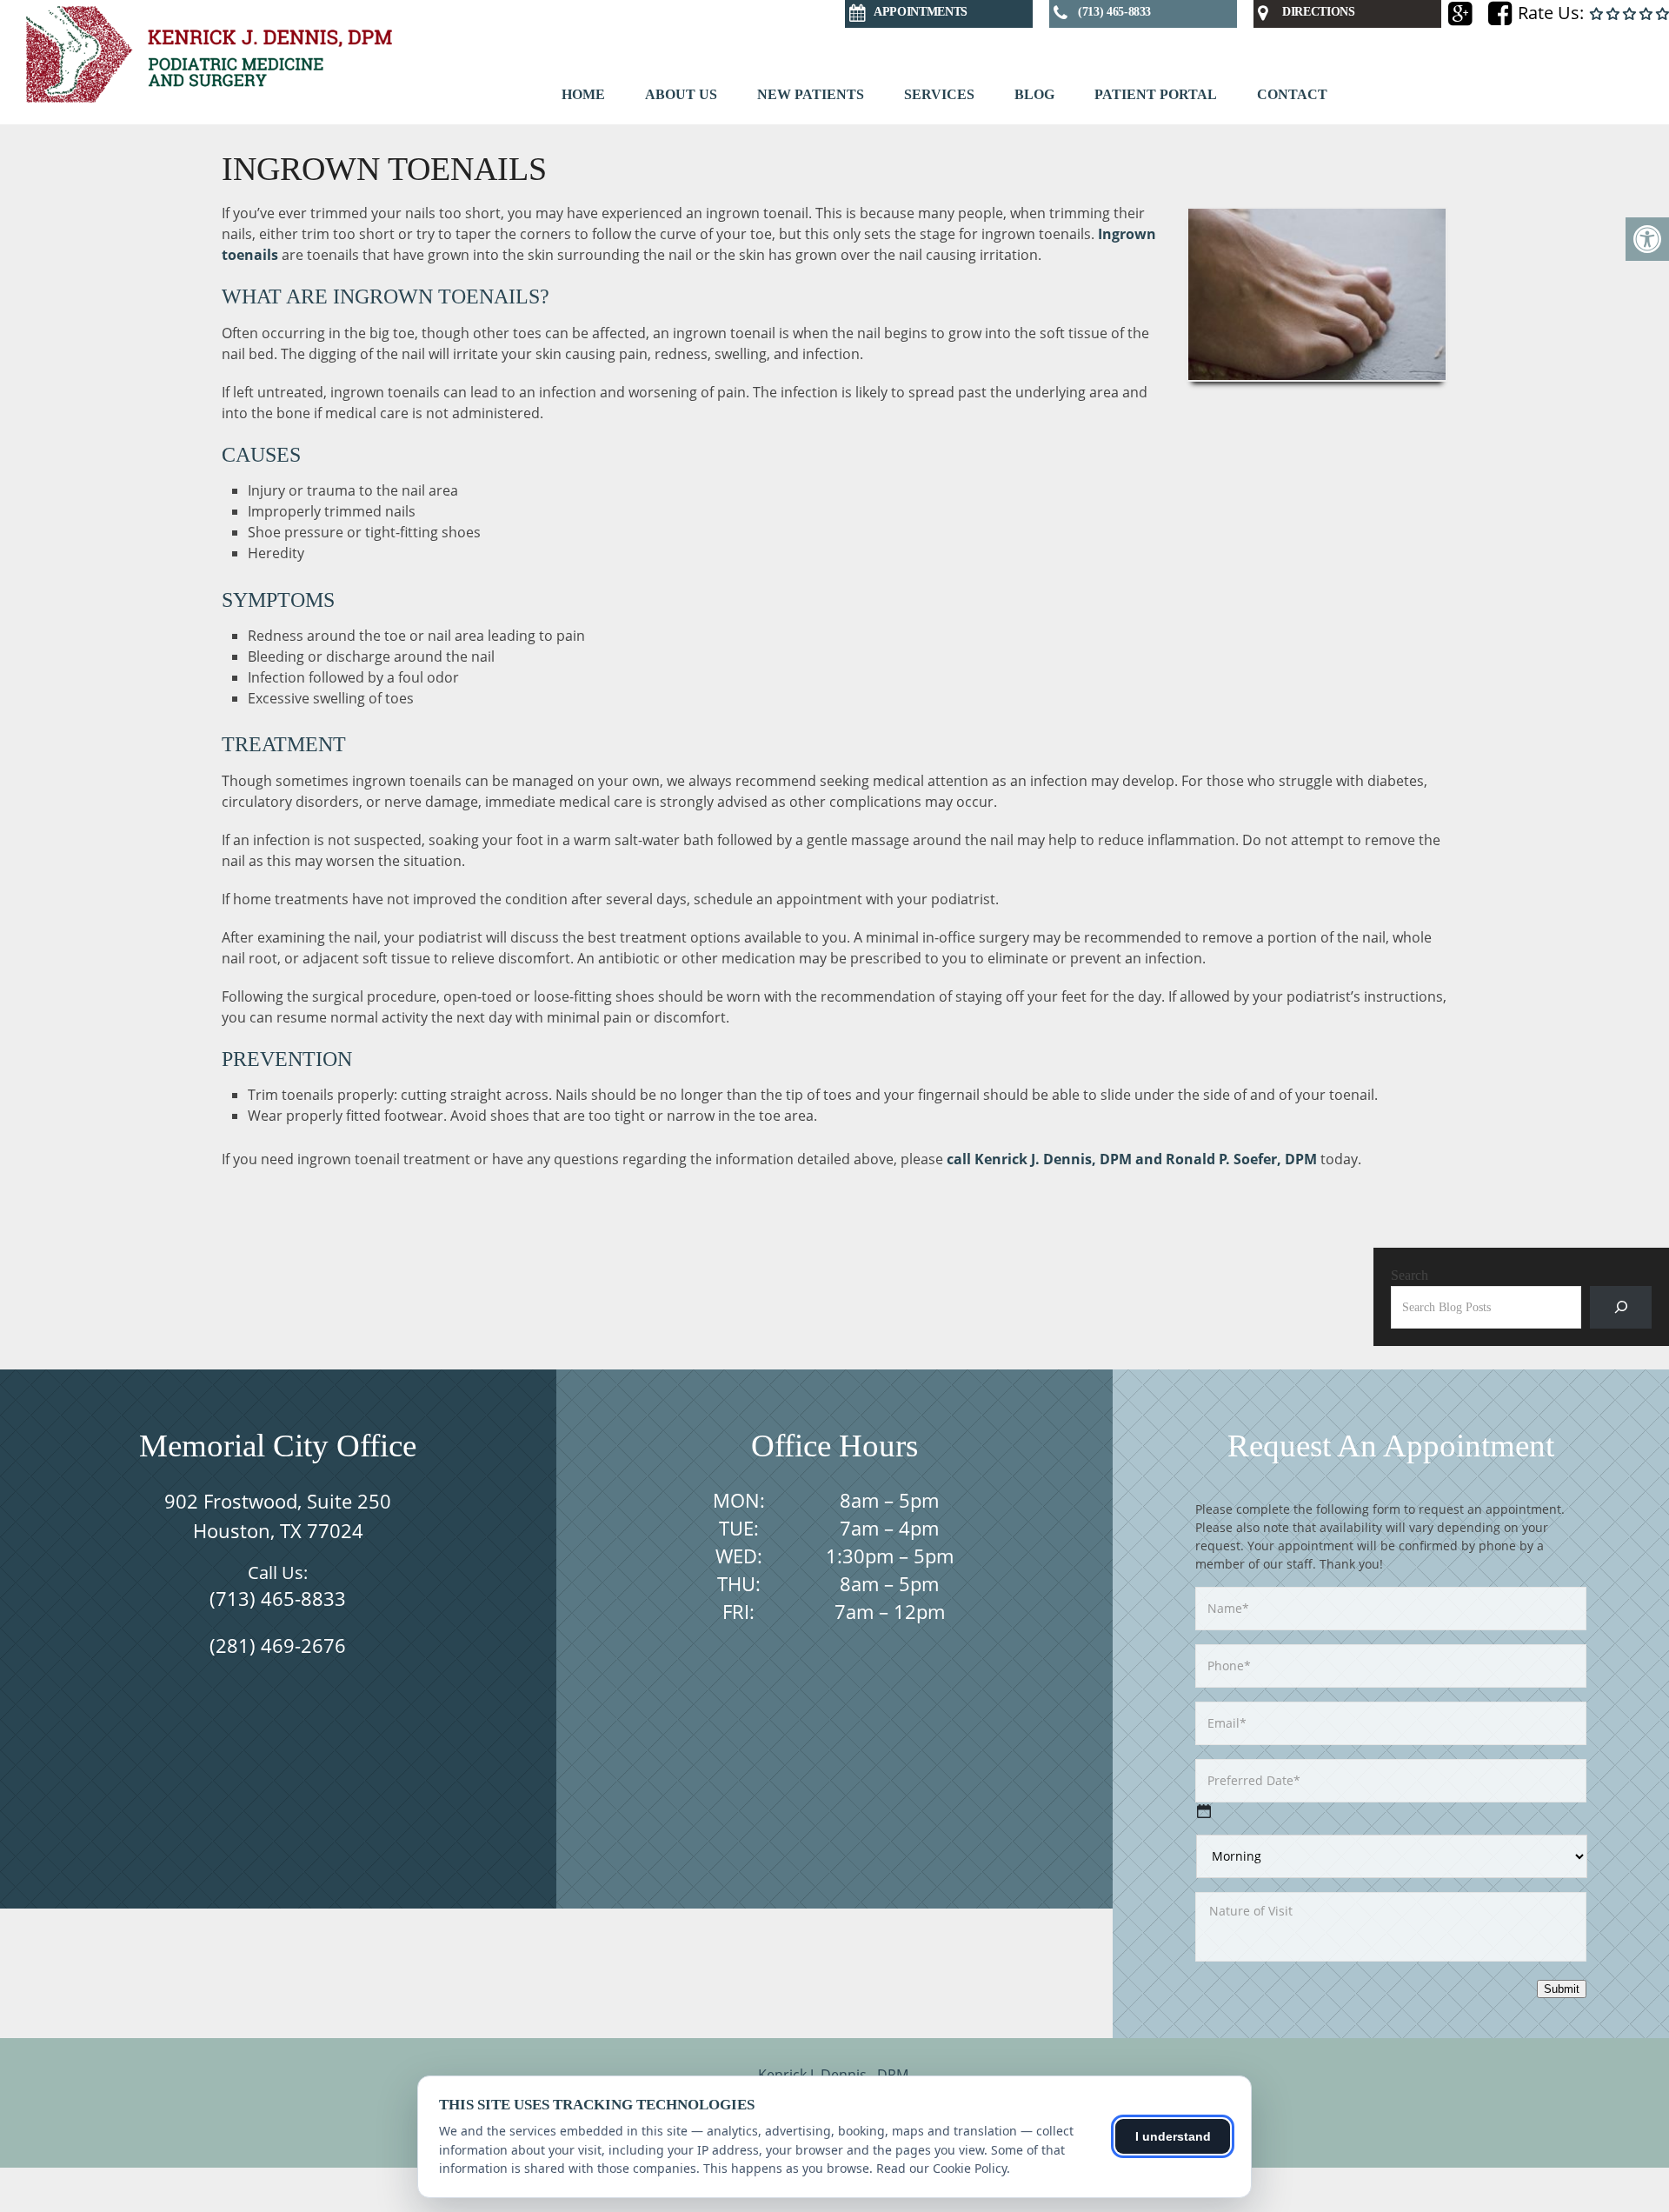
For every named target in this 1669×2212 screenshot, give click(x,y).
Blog (1034, 94)
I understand (1173, 2136)
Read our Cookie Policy (941, 2168)
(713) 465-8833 (278, 1598)
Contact (1292, 94)
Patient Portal (1156, 94)
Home (583, 94)
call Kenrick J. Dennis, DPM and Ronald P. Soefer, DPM (1134, 1159)
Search (1410, 1275)
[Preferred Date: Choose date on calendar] (1204, 1811)
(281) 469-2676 (278, 1645)
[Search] (1621, 1307)
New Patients (811, 94)
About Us (681, 94)
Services (939, 94)
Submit (1562, 1989)
